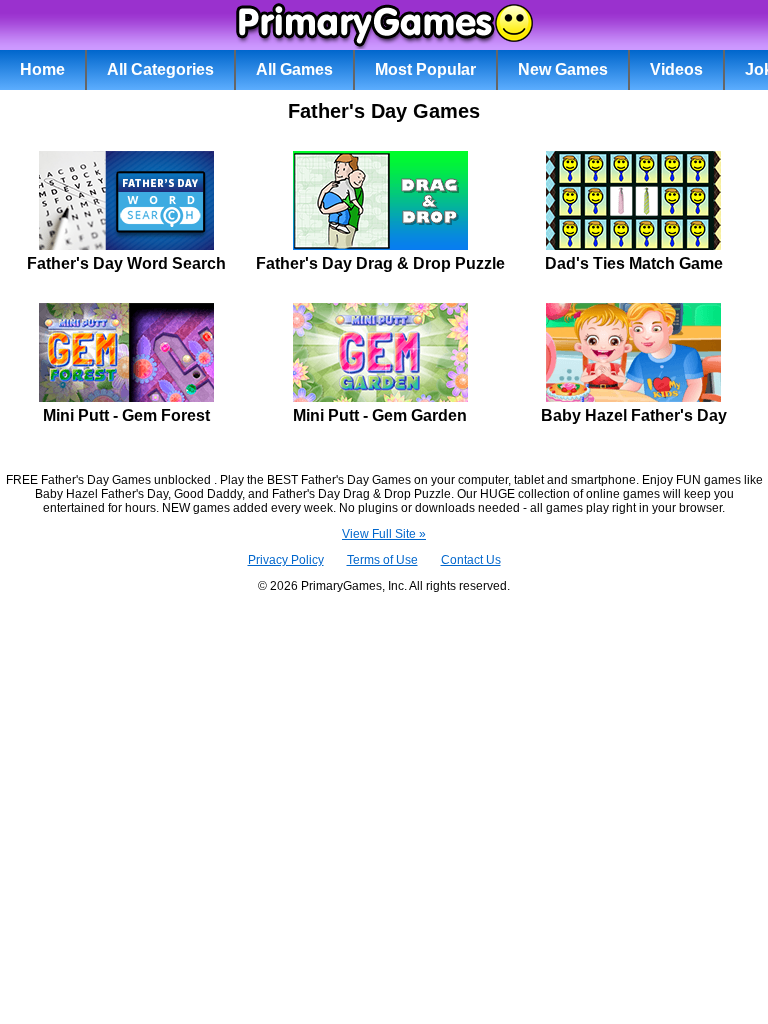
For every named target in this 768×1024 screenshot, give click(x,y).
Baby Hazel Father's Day (634, 415)
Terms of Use (382, 560)
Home (42, 69)
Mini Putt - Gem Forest (126, 415)
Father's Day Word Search (126, 263)
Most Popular (425, 69)
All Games (294, 69)
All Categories (160, 69)
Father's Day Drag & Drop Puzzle (380, 263)
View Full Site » (384, 534)
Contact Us (471, 560)
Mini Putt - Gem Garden (380, 415)
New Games (563, 69)
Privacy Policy (286, 560)
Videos (676, 69)
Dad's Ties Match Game (634, 263)
